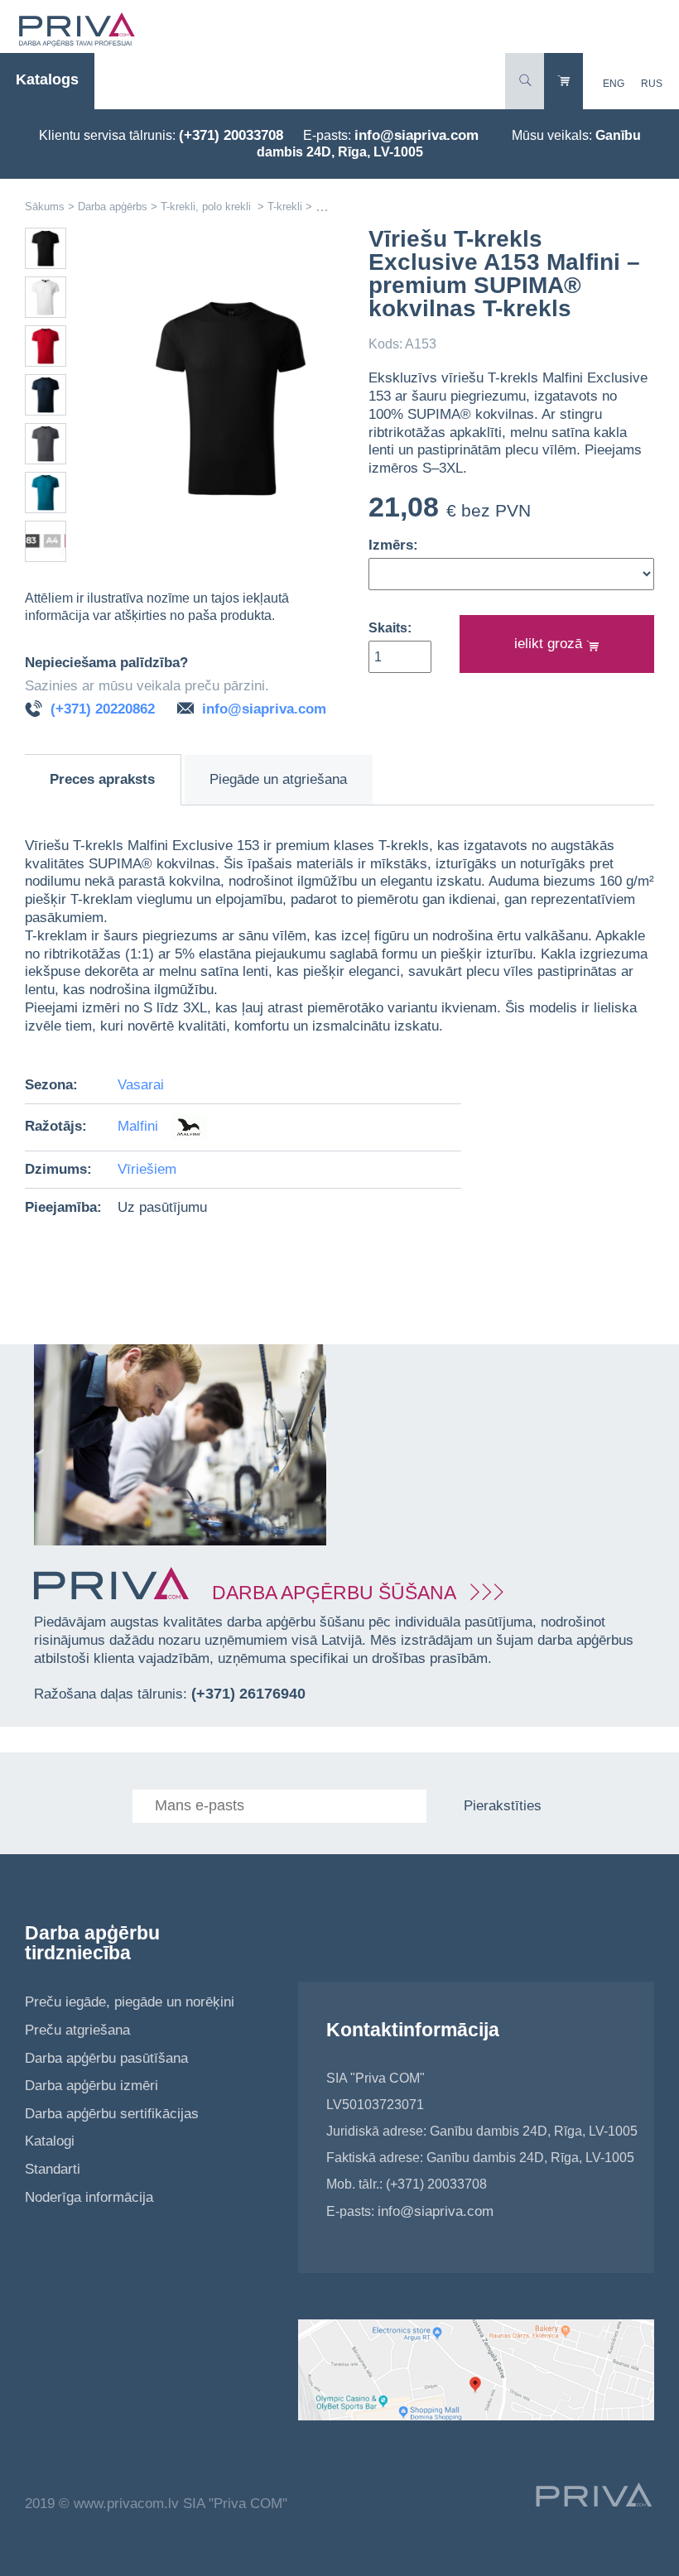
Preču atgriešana (77, 2030)
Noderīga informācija (89, 2197)
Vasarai (141, 1085)
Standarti (53, 2169)
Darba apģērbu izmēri (91, 2086)
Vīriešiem (147, 1169)
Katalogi (50, 2141)
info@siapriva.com (417, 135)
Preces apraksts (102, 779)
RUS (652, 84)
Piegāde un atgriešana (278, 779)
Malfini (140, 1126)
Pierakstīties (503, 1806)
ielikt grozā (550, 644)
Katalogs (47, 79)
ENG (614, 84)
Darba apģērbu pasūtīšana (106, 2058)
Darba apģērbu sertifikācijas (112, 2114)
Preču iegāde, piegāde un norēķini (130, 2002)
